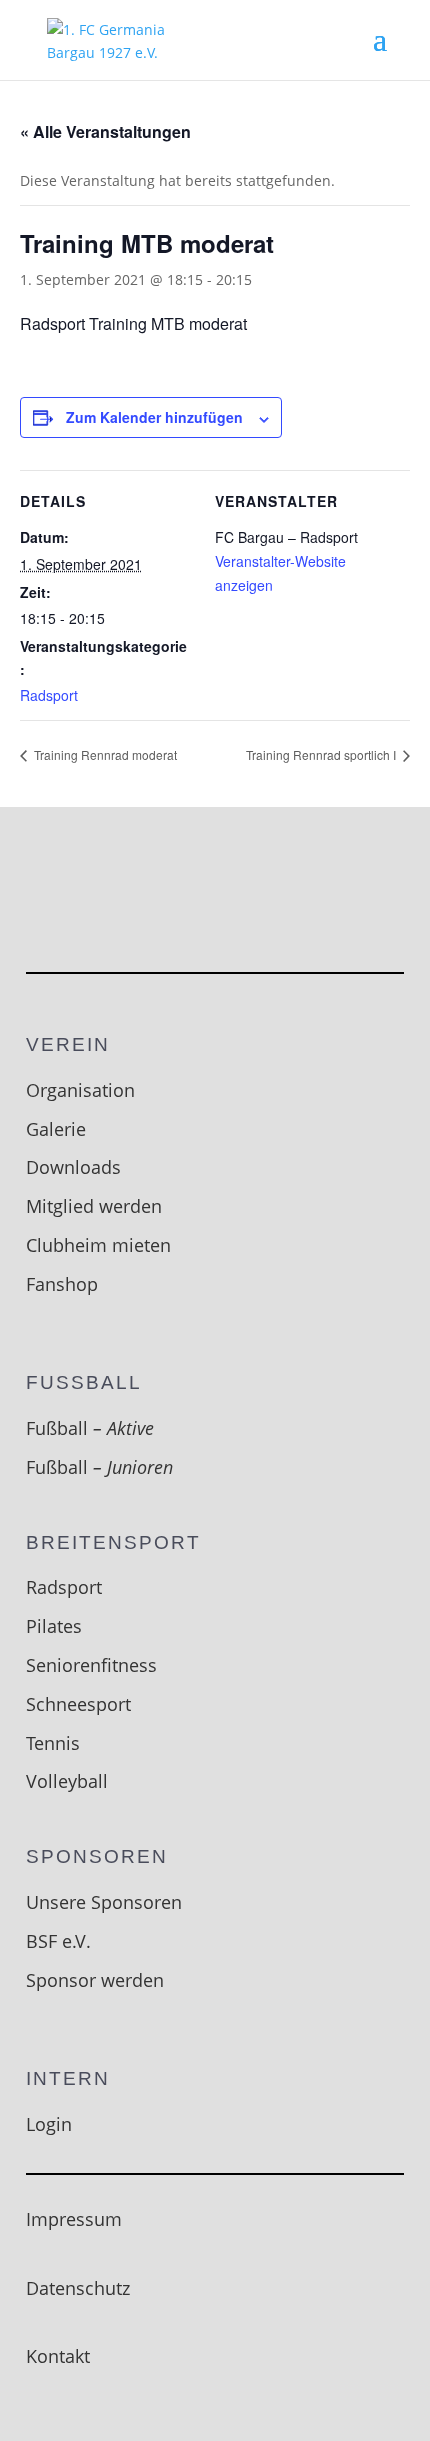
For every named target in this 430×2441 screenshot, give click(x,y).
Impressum (74, 2219)
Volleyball (67, 1781)
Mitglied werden (94, 1206)
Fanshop (62, 1284)
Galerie (56, 1129)
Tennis (53, 1743)
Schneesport (78, 1704)
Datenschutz (78, 2288)
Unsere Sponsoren (104, 1902)
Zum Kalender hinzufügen (154, 417)
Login (49, 2124)
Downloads (73, 1167)
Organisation (80, 1090)
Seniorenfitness (91, 1665)
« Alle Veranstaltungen (105, 131)
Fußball (90, 1428)
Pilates (54, 1626)
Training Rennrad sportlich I (322, 754)
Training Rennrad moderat (104, 754)
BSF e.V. (58, 1941)
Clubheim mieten (98, 1245)
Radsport (49, 695)
